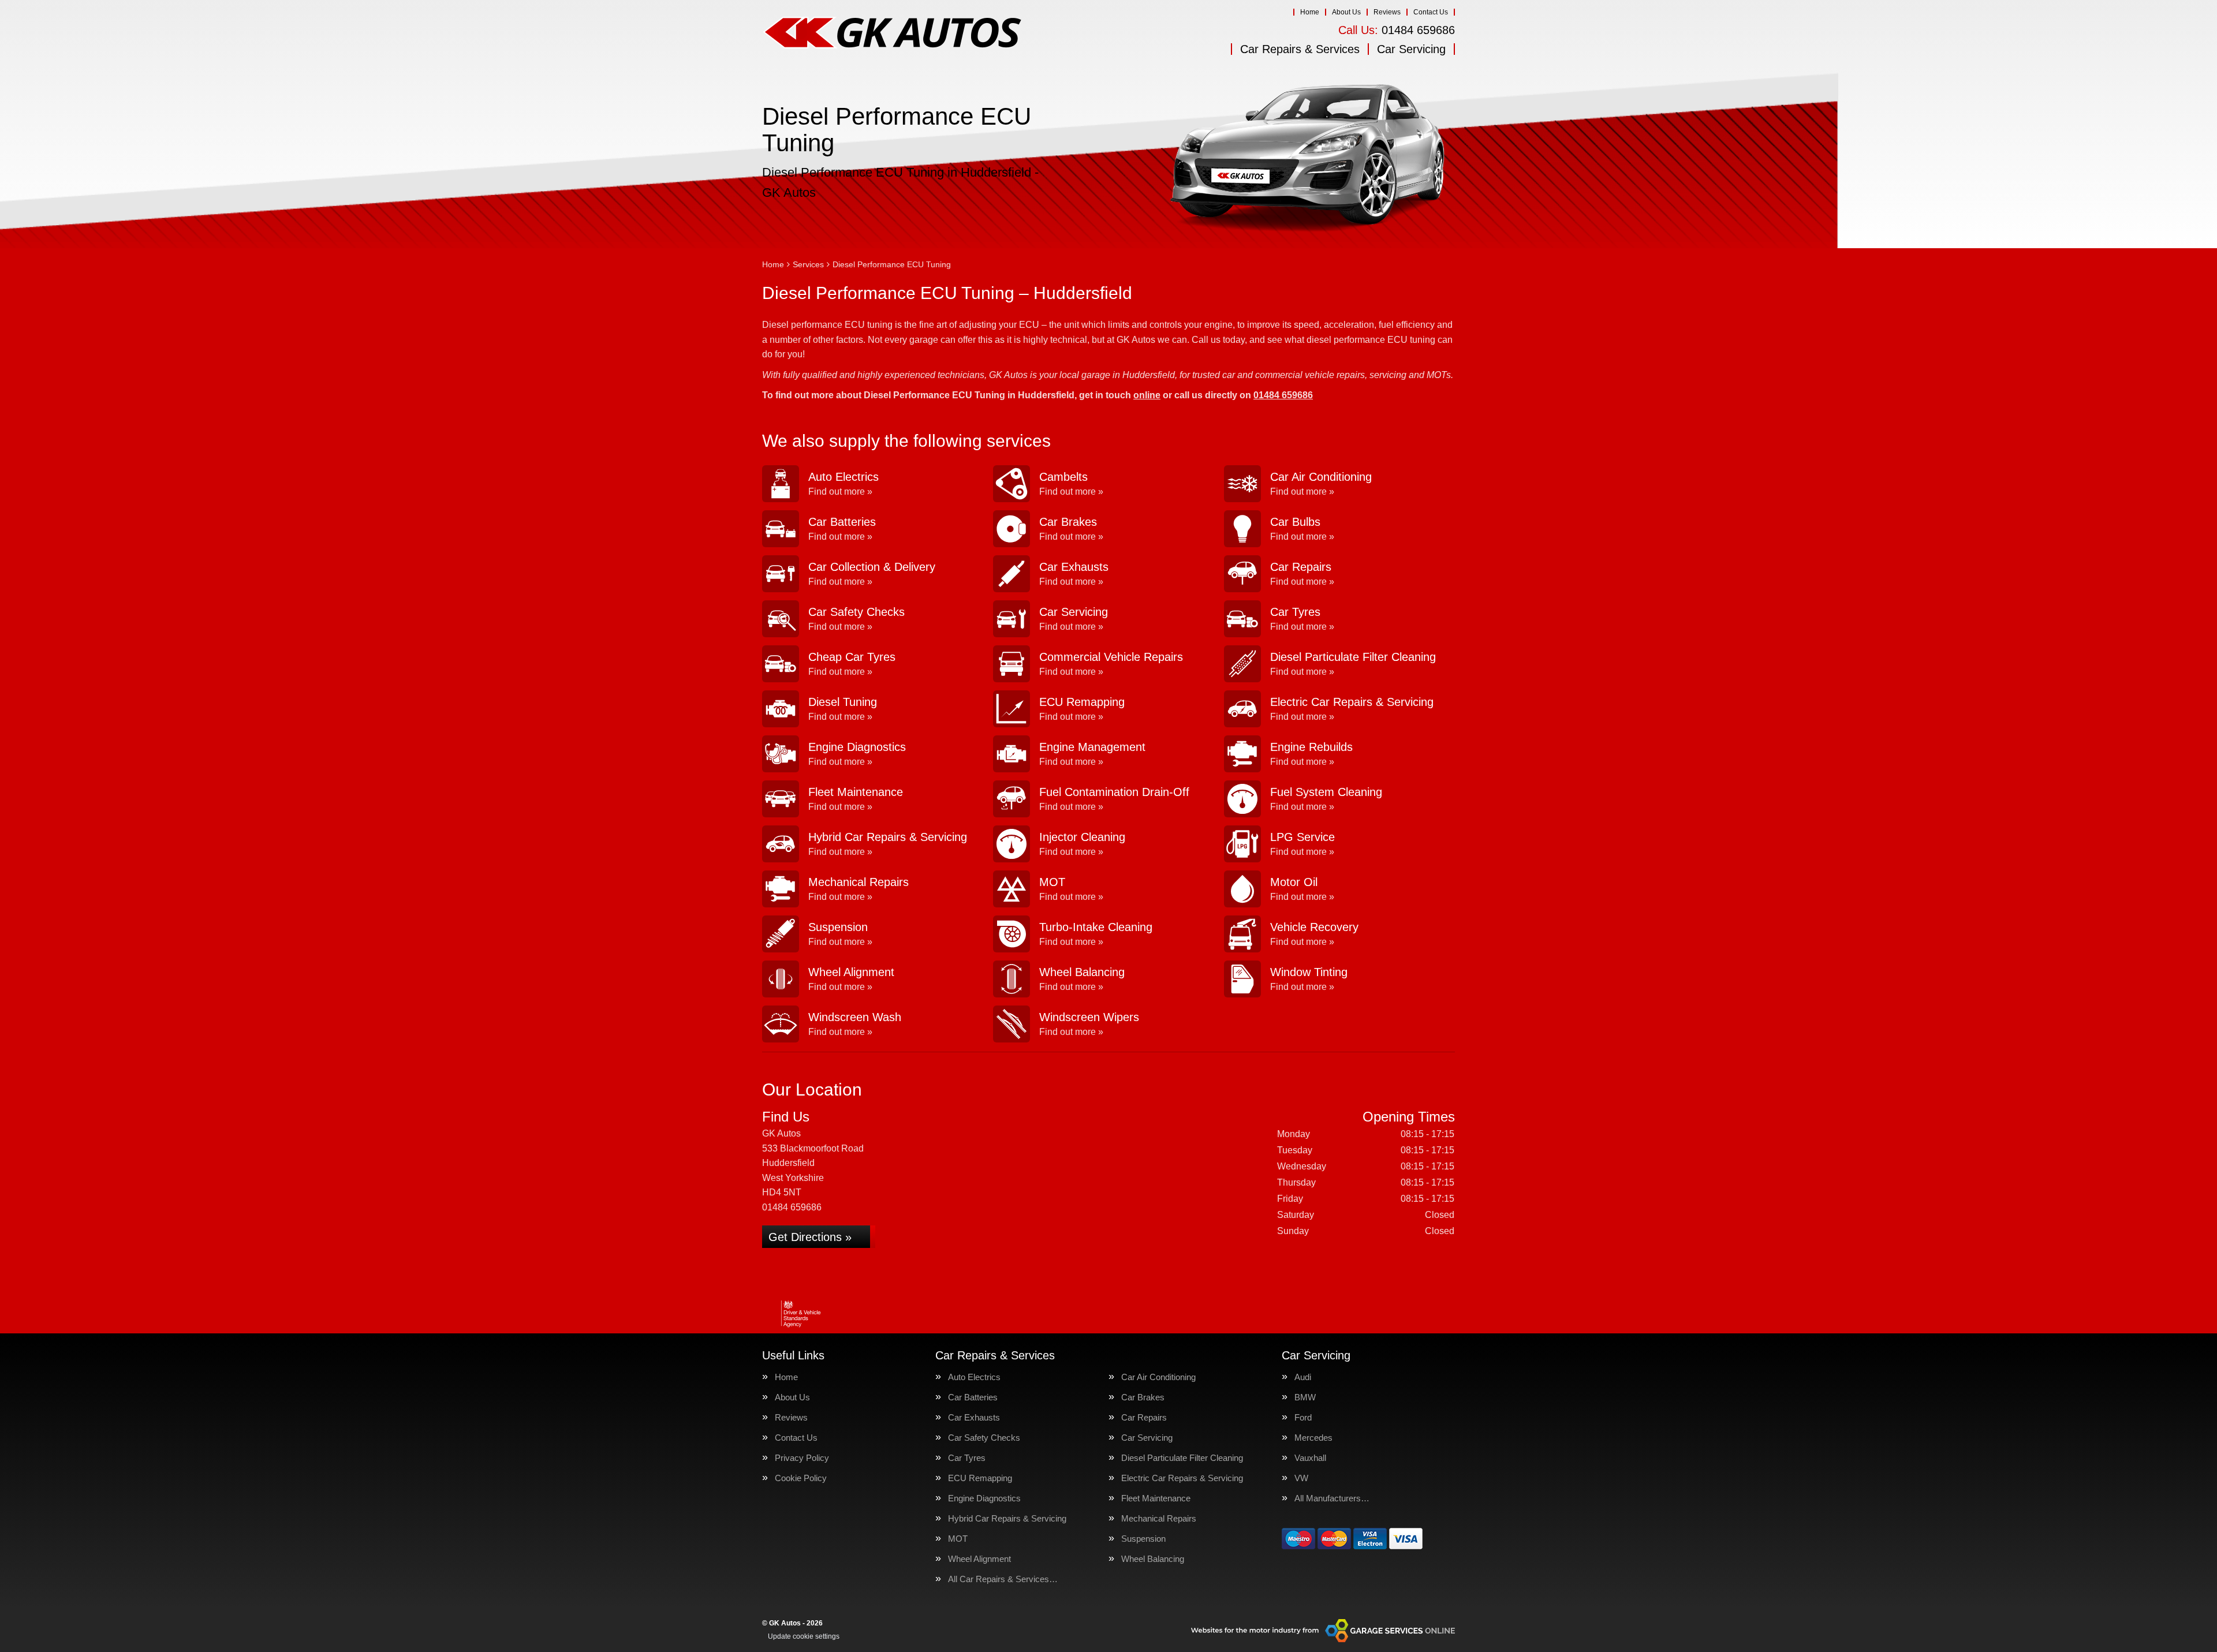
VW (1301, 1478)
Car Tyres (967, 1458)
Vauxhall (1310, 1458)
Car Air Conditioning (1158, 1377)
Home (1310, 12)
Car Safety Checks (984, 1438)
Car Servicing (1411, 49)
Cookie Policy (801, 1478)
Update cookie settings (804, 1636)
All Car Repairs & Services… (1003, 1579)
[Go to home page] (892, 32)
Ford (1303, 1417)
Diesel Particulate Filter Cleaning (1182, 1458)
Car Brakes (1143, 1397)
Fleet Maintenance (1156, 1498)
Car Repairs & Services (1300, 49)
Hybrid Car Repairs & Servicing (1007, 1518)
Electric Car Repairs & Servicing (1182, 1478)
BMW (1305, 1397)
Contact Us (1431, 12)
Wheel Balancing (1153, 1559)
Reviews (1387, 12)
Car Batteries (973, 1397)
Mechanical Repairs (1159, 1518)
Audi (1303, 1377)
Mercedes (1313, 1438)
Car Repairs (1144, 1417)
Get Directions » (810, 1237)
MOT (958, 1539)
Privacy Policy (802, 1458)
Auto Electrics (974, 1377)
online (1147, 395)
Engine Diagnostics (984, 1498)
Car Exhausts (974, 1417)
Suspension (1143, 1539)
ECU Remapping (980, 1478)
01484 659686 (1397, 30)
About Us (1346, 12)
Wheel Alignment (979, 1559)
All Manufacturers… (1332, 1498)
